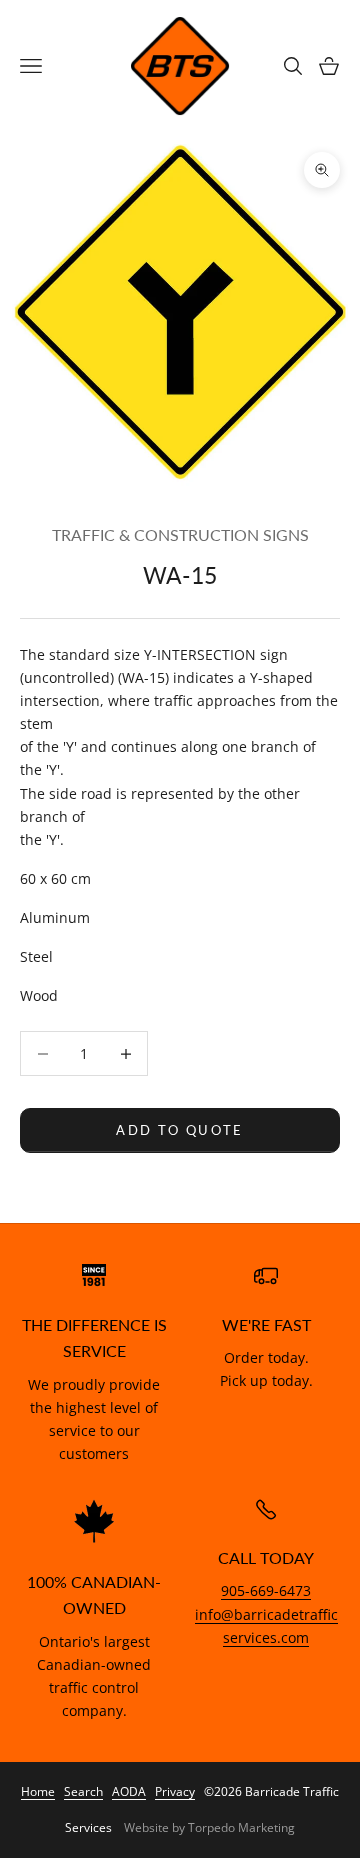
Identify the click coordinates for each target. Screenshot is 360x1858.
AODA (129, 1791)
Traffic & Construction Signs (180, 535)
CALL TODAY (266, 1558)
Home (38, 1791)
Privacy (175, 1791)
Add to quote (179, 1130)
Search (83, 1791)
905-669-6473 (266, 1590)
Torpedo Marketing (241, 1827)
